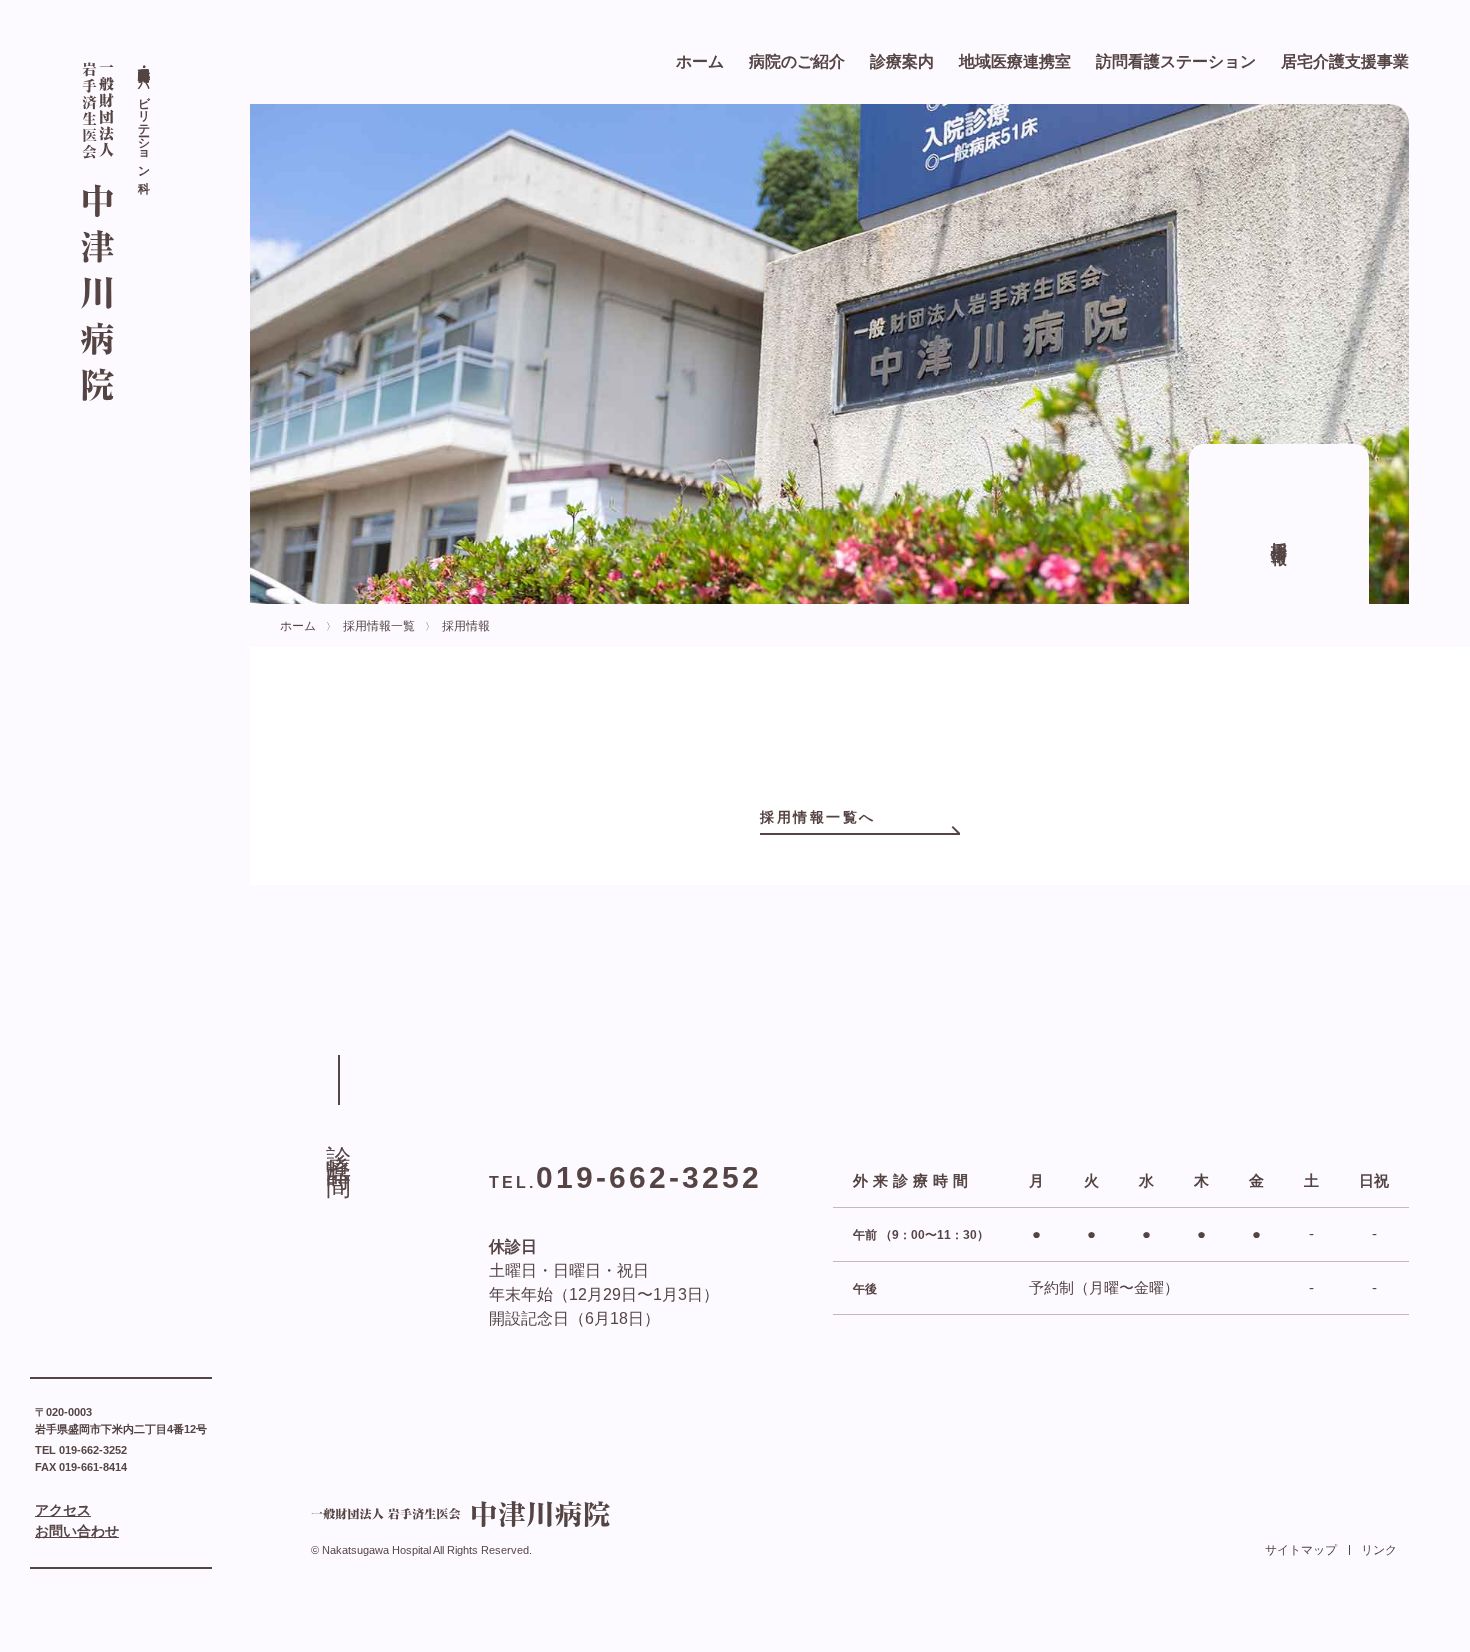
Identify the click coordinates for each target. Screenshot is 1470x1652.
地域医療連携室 (1015, 61)
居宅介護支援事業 (1345, 61)
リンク (1379, 1550)
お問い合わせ (77, 1531)
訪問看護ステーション (1176, 61)
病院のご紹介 (797, 61)
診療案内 (902, 61)
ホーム (700, 61)
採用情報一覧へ (818, 817)
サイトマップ (1301, 1550)
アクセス (63, 1510)
